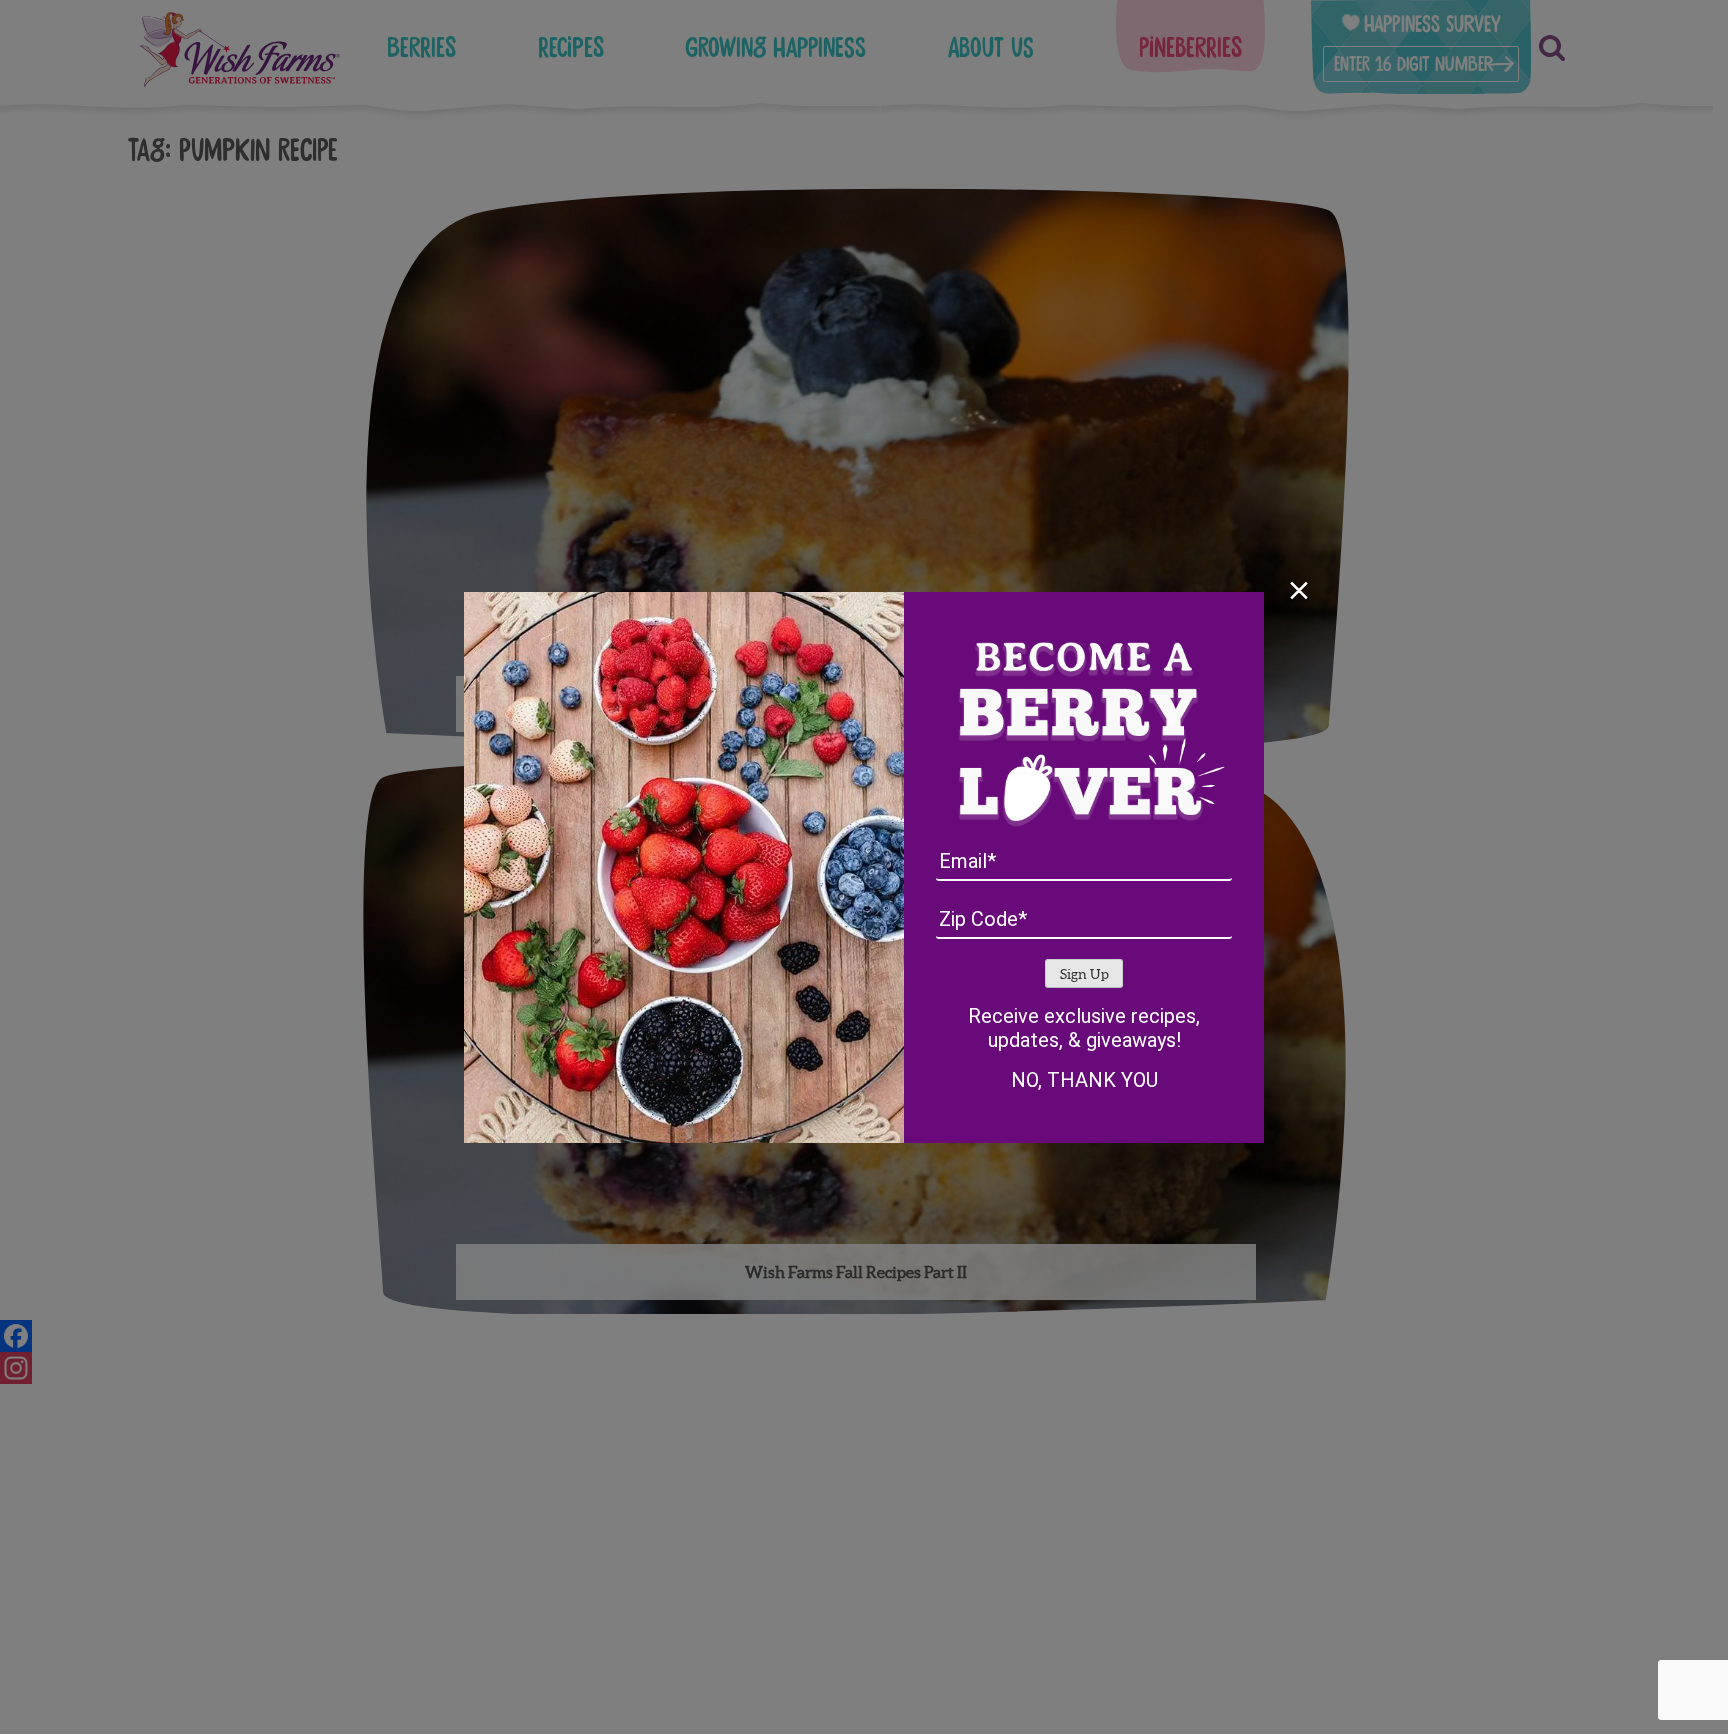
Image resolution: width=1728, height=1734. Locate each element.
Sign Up (1084, 974)
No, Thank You (1084, 1080)
